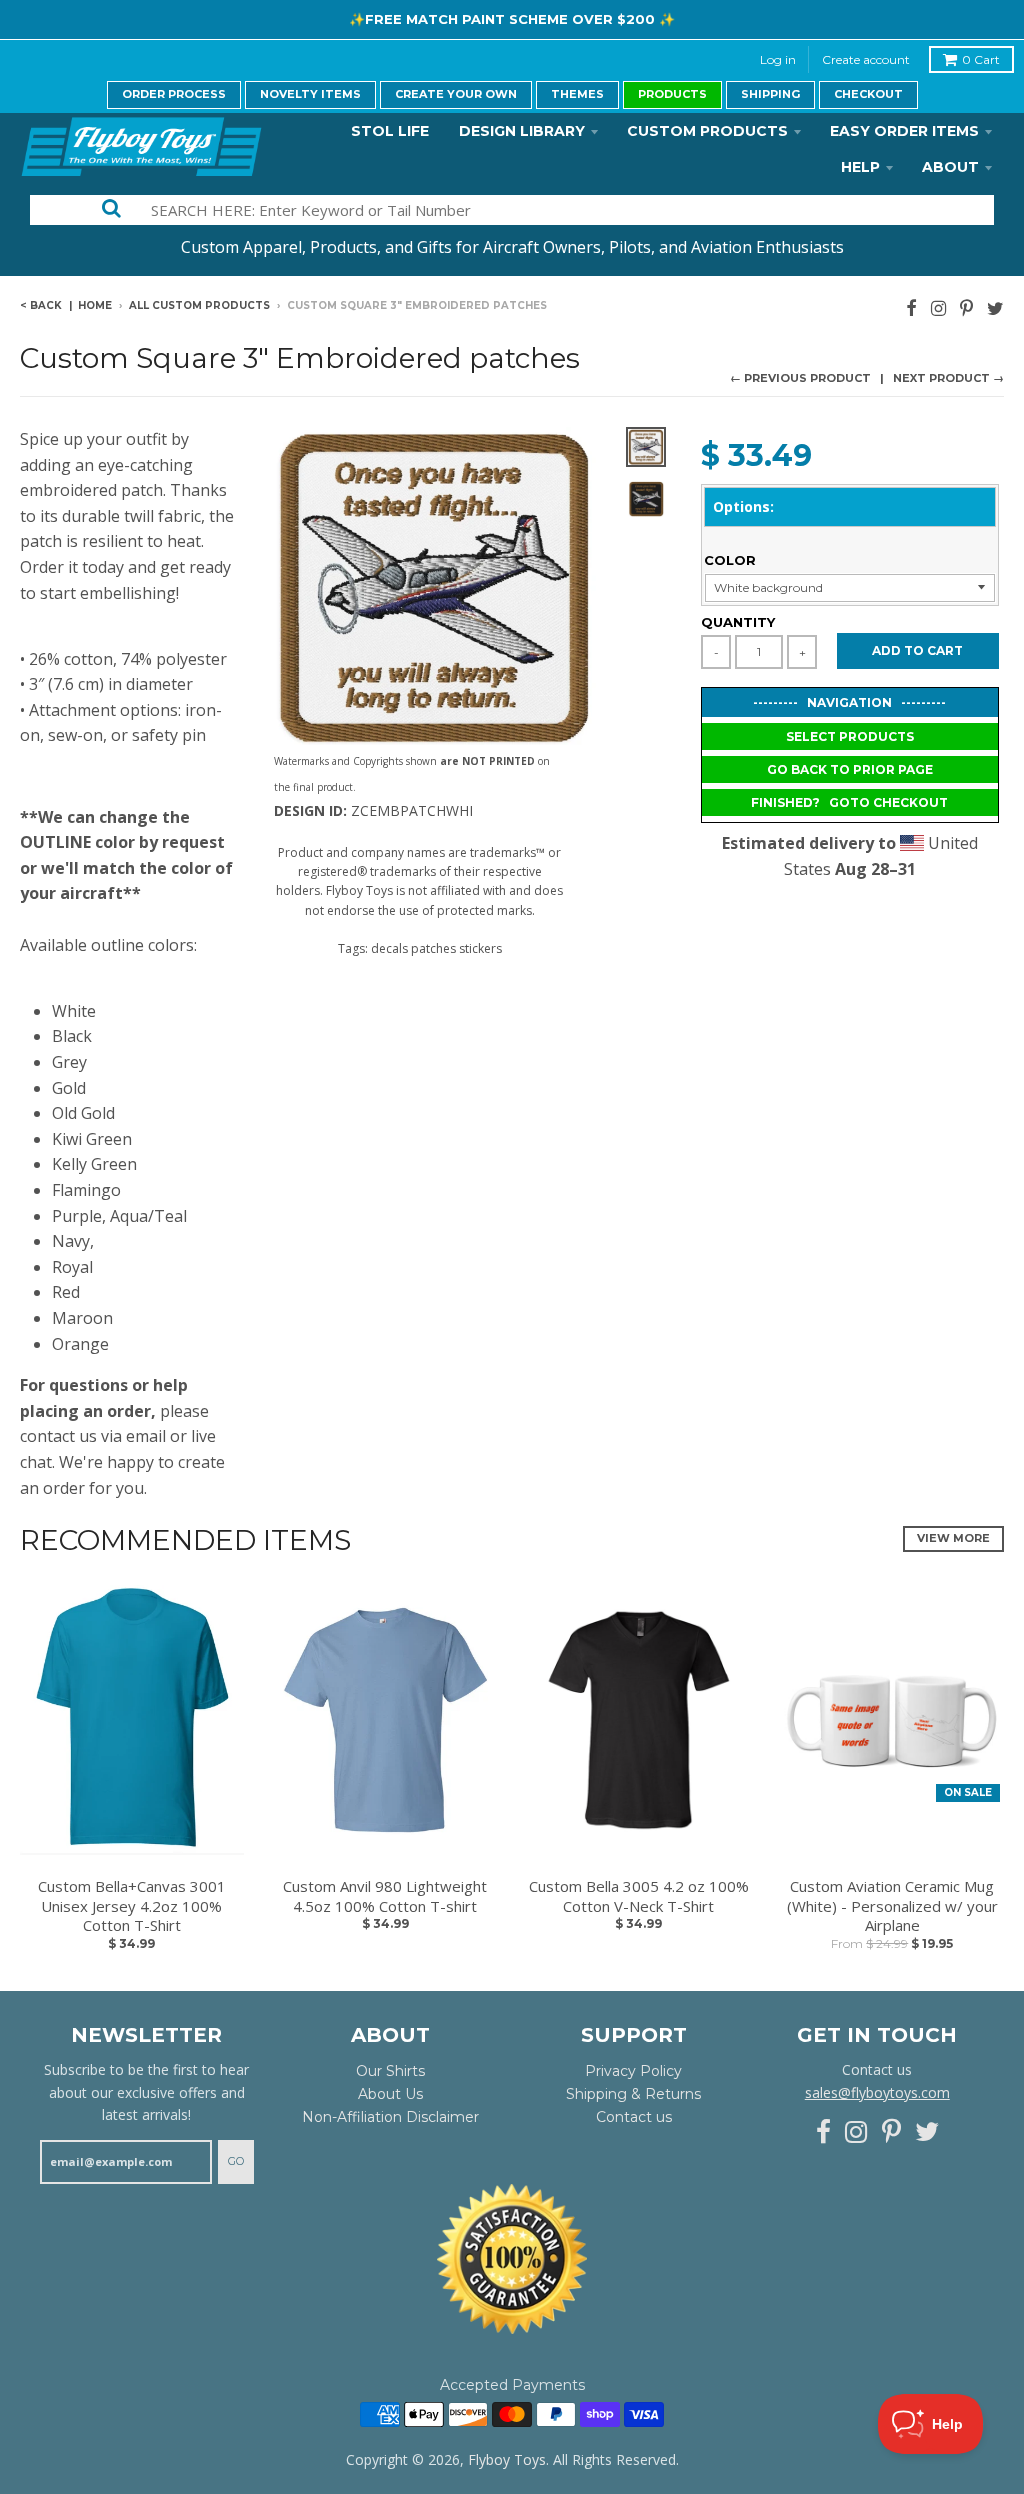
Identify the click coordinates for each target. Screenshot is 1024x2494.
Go (236, 2161)
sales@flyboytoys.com (877, 2092)
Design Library (522, 131)
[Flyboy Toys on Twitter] (995, 307)
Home (95, 305)
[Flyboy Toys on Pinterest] (966, 307)
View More (953, 1538)
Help (860, 167)
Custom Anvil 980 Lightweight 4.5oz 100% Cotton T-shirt (385, 1896)
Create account (866, 59)
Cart (981, 59)
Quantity (738, 622)
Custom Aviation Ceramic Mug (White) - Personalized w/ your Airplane (892, 1906)
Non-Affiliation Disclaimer (390, 2117)
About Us (390, 2094)
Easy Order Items (904, 131)
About (950, 167)
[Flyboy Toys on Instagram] (938, 307)
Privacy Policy (633, 2071)
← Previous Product (800, 378)
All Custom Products (199, 305)
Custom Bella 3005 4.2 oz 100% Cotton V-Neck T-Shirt (639, 1896)
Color (730, 560)
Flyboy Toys (507, 2459)
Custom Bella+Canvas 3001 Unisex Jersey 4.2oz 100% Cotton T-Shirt (132, 1906)
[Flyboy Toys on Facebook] (911, 307)
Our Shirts (390, 2071)
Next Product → (948, 378)
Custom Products (707, 131)
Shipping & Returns (633, 2094)
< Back (41, 305)
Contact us (634, 2117)
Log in (778, 59)
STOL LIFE (390, 131)
